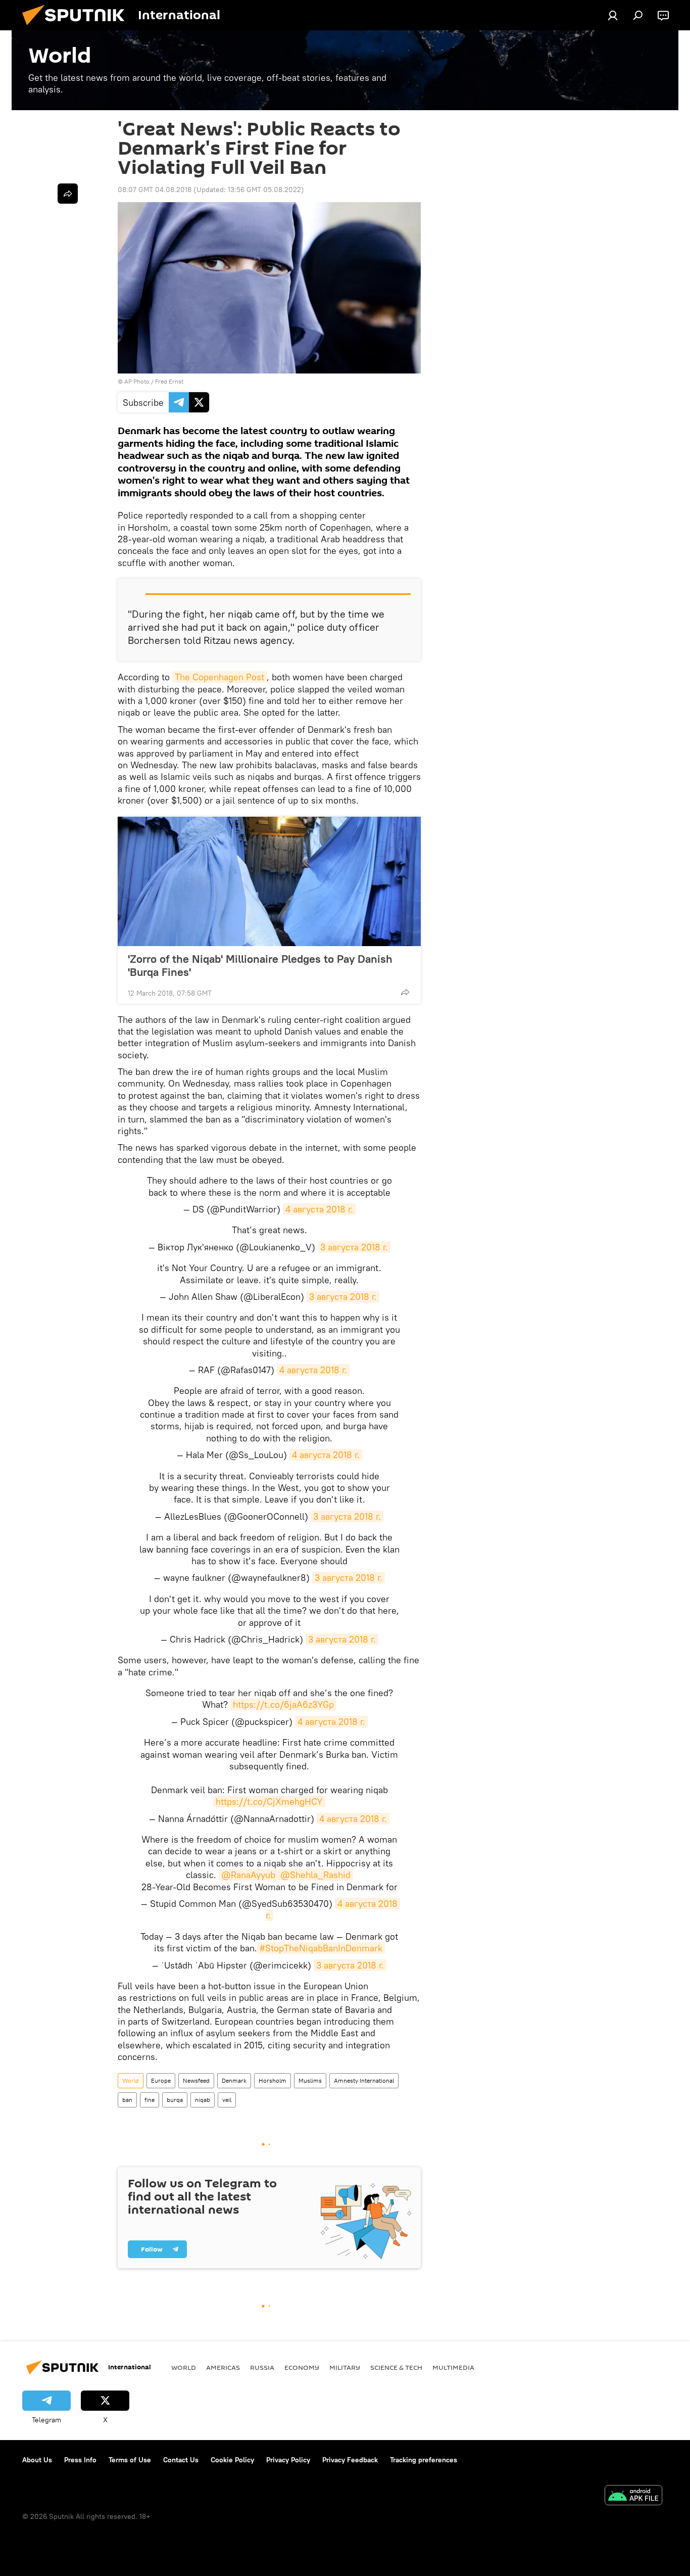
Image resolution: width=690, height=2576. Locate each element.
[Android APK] (633, 2496)
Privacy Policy (288, 2460)
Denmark (234, 2080)
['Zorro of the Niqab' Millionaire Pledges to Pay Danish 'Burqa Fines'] (269, 881)
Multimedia (453, 2367)
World (131, 2080)
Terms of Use (130, 2460)
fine (150, 2100)
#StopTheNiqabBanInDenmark (321, 1948)
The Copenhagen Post (219, 677)
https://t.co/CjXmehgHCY (269, 1801)
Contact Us (181, 2460)
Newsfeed (196, 2080)
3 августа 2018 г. (354, 1247)
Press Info (80, 2460)
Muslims (310, 2080)
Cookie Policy (232, 2460)
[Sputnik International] (77, 28)
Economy (302, 2367)
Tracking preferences (424, 2460)
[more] (405, 992)
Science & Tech (396, 2367)
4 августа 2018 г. (319, 1209)
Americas (223, 2367)
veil (227, 2100)
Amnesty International (364, 2080)
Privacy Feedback (350, 2460)
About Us (37, 2460)
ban (127, 2100)
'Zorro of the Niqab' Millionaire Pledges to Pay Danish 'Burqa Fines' (260, 965)
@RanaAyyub (248, 1875)
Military (345, 2367)
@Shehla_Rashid (315, 1875)
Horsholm (273, 2080)
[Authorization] (613, 15)
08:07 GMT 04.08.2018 (155, 190)
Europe (161, 2080)
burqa (175, 2100)
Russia (262, 2367)
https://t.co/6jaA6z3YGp (283, 1704)
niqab (203, 2100)
